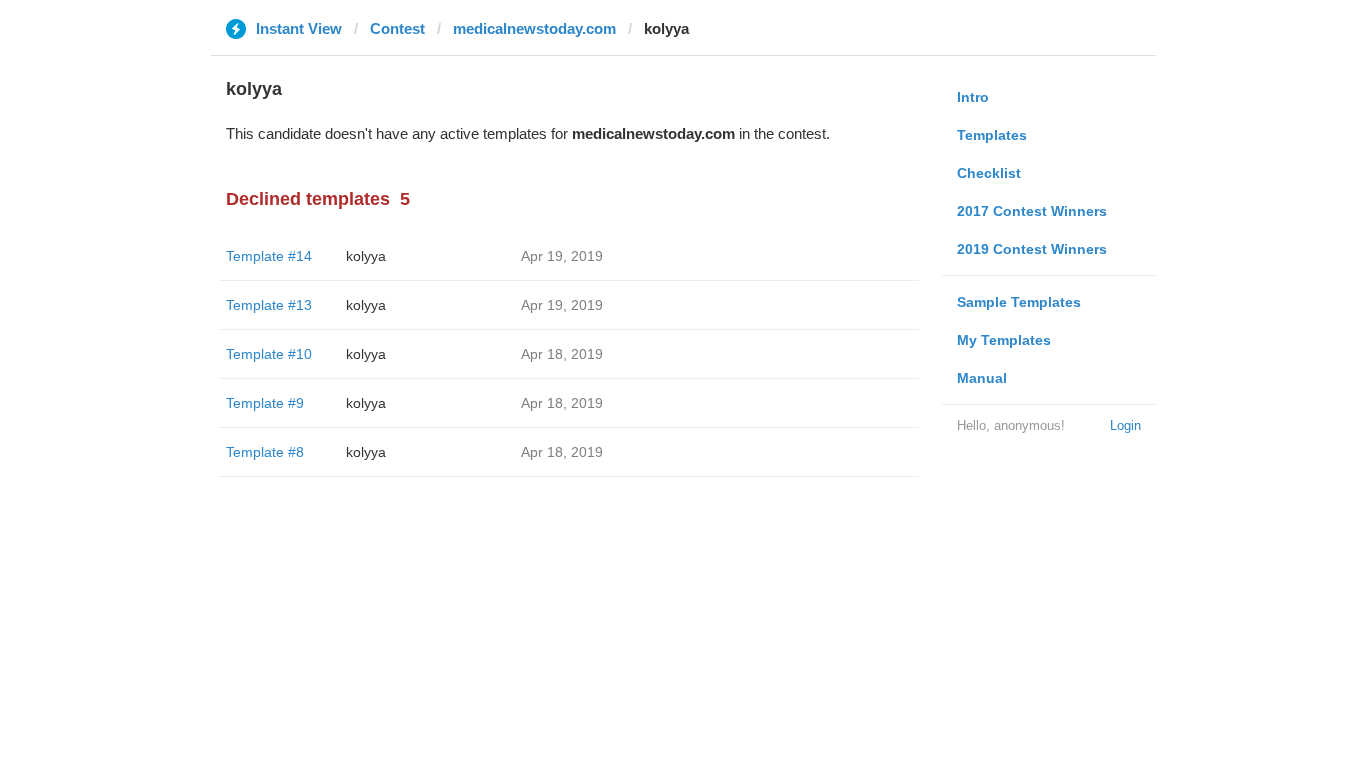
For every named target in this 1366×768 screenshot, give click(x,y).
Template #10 (269, 354)
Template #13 (269, 305)
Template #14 (269, 256)
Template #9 (265, 403)
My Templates (1004, 340)
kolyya (366, 256)
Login (1125, 425)
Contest (397, 28)
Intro (973, 97)
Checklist (989, 173)
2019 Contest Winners (1032, 249)
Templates (992, 135)
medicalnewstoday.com (534, 28)
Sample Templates (1019, 302)
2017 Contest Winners (1032, 211)
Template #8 (265, 452)
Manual (982, 378)
